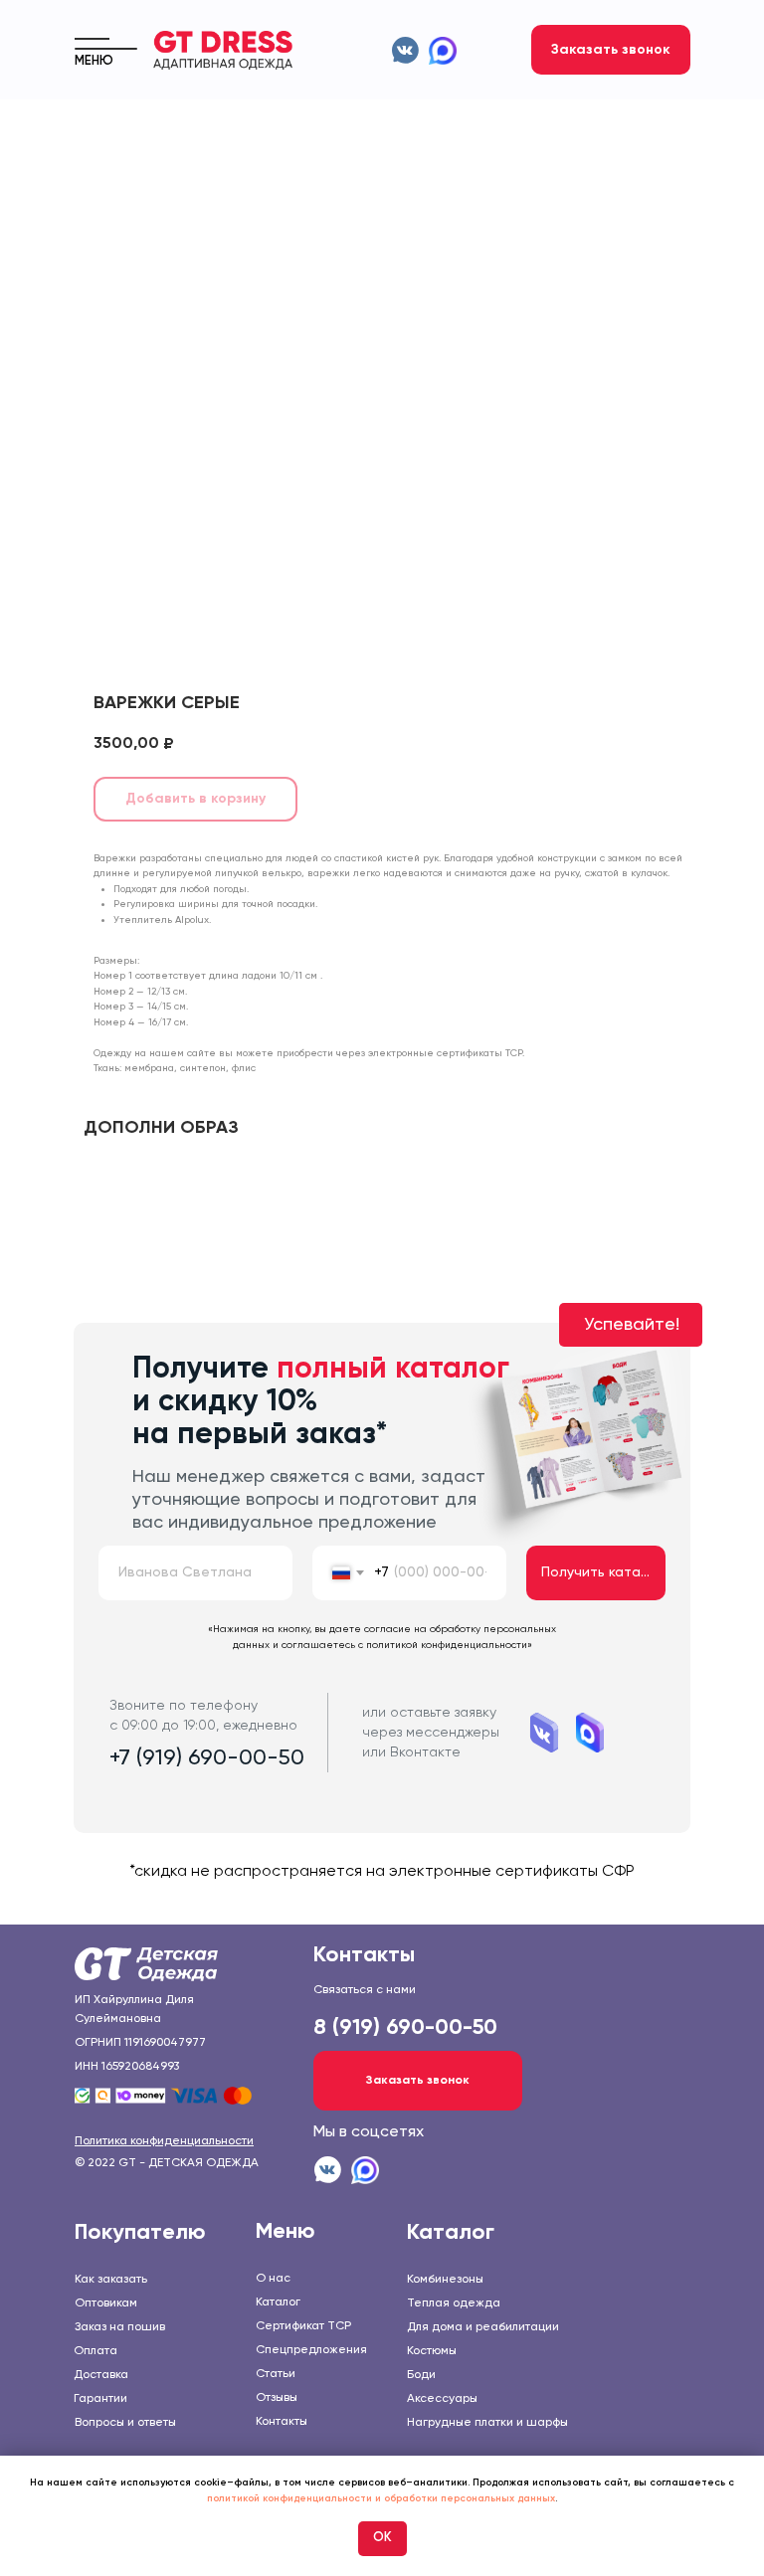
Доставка (101, 2375)
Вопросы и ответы (125, 2423)
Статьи (276, 2374)
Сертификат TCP (303, 2326)
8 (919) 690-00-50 (405, 2028)
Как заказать (111, 2280)
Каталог (278, 2302)
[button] (611, 50)
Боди (421, 2375)
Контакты (282, 2422)
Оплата (95, 2351)
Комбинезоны (445, 2280)
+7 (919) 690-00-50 (207, 1758)
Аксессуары (442, 2399)
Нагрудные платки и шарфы (487, 2423)
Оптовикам (106, 2303)
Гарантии (100, 2399)
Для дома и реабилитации (483, 2327)
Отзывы (277, 2398)
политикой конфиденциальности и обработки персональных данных (381, 2498)
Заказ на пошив (120, 2327)
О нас (273, 2279)
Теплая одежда (454, 2303)
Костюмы (432, 2351)
